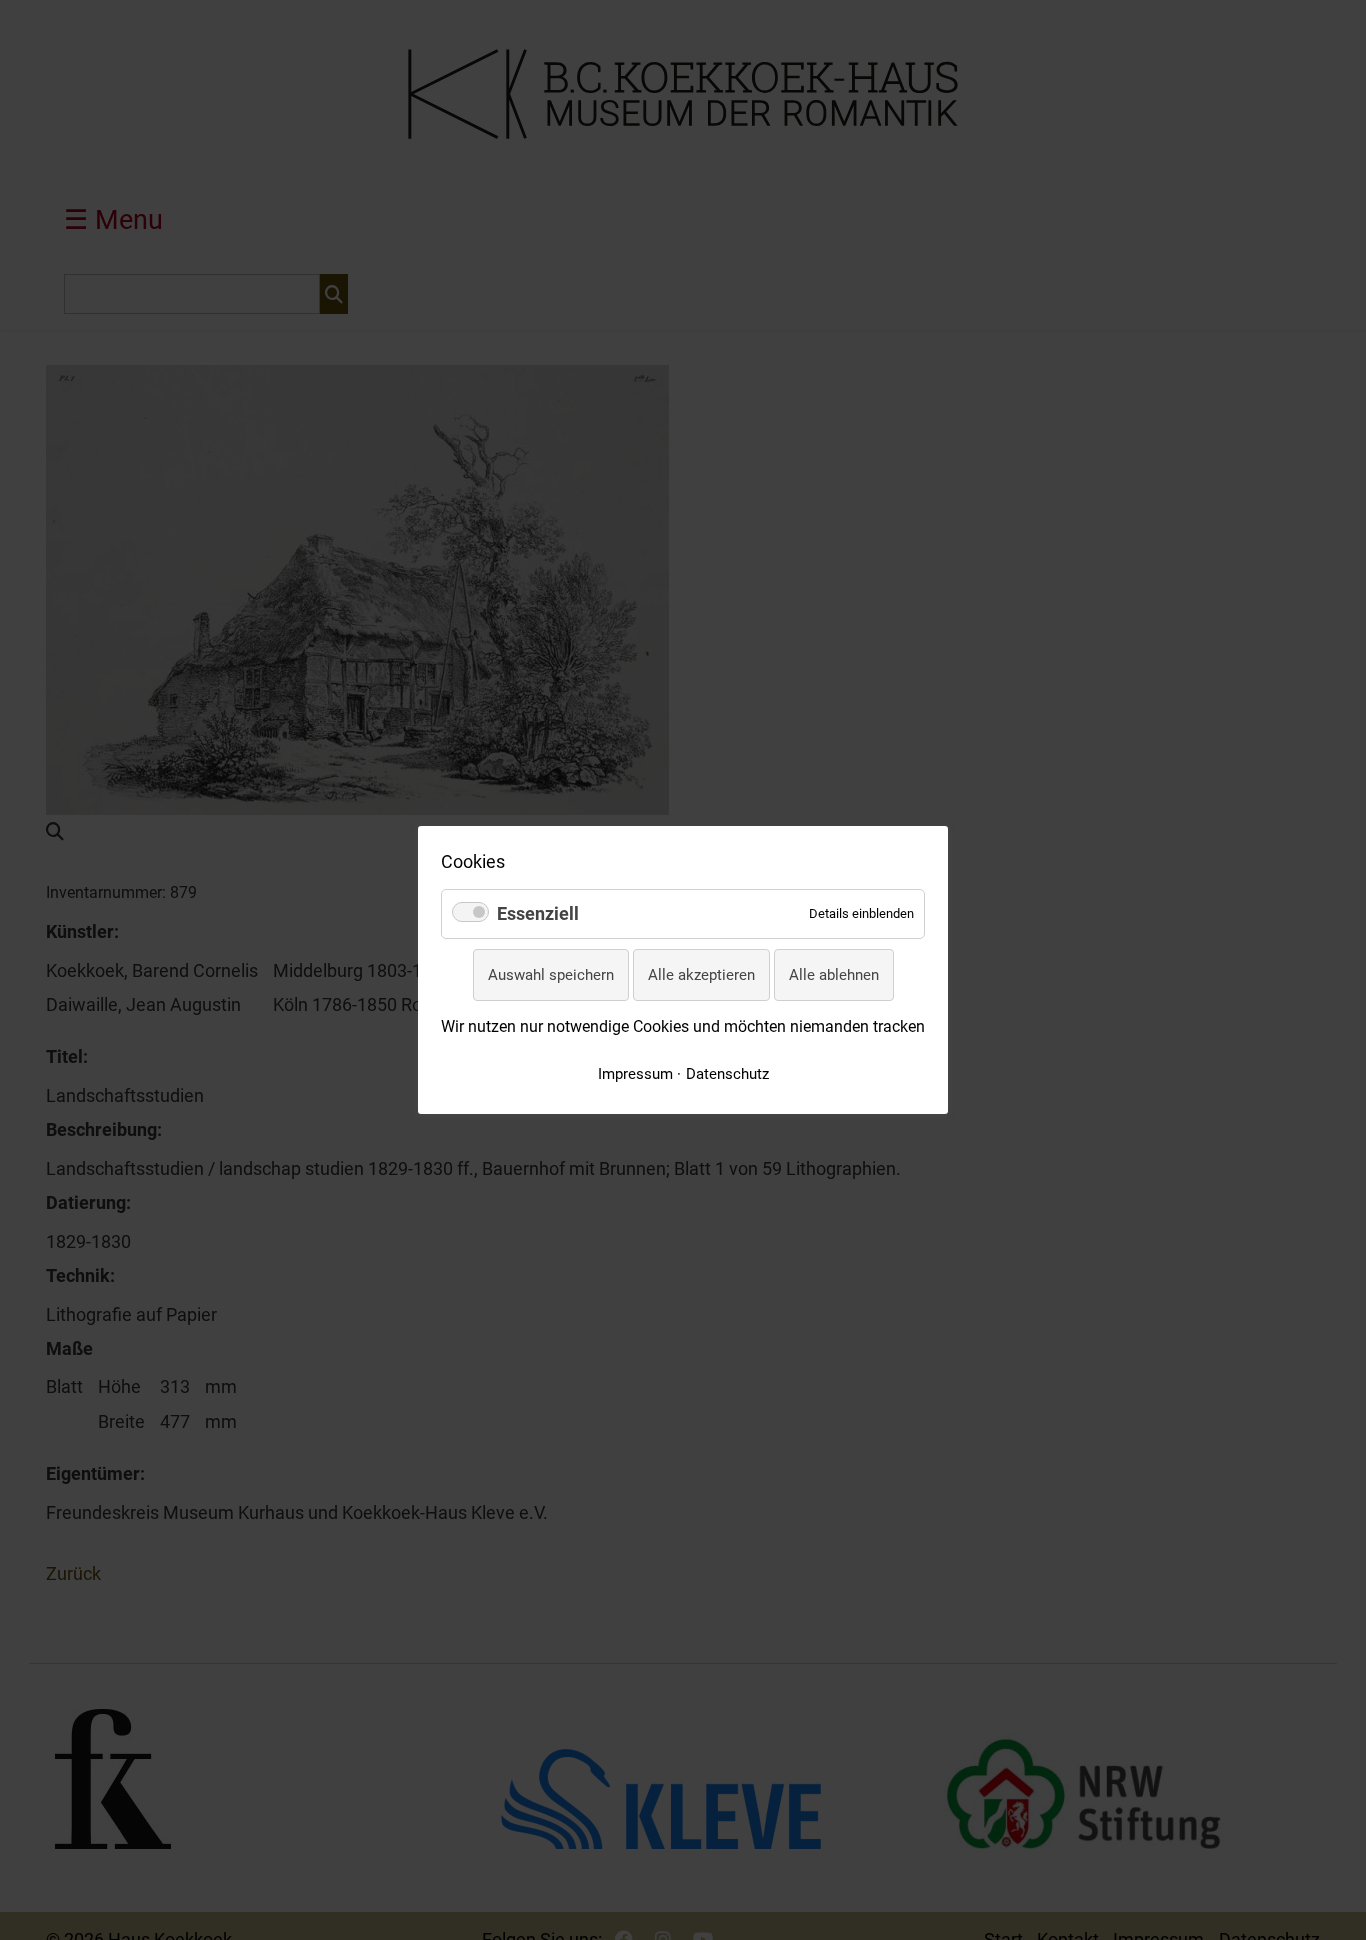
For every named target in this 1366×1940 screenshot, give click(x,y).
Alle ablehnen (834, 975)
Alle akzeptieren (701, 975)
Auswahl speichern (551, 975)
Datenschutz (727, 1074)
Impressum (635, 1074)
